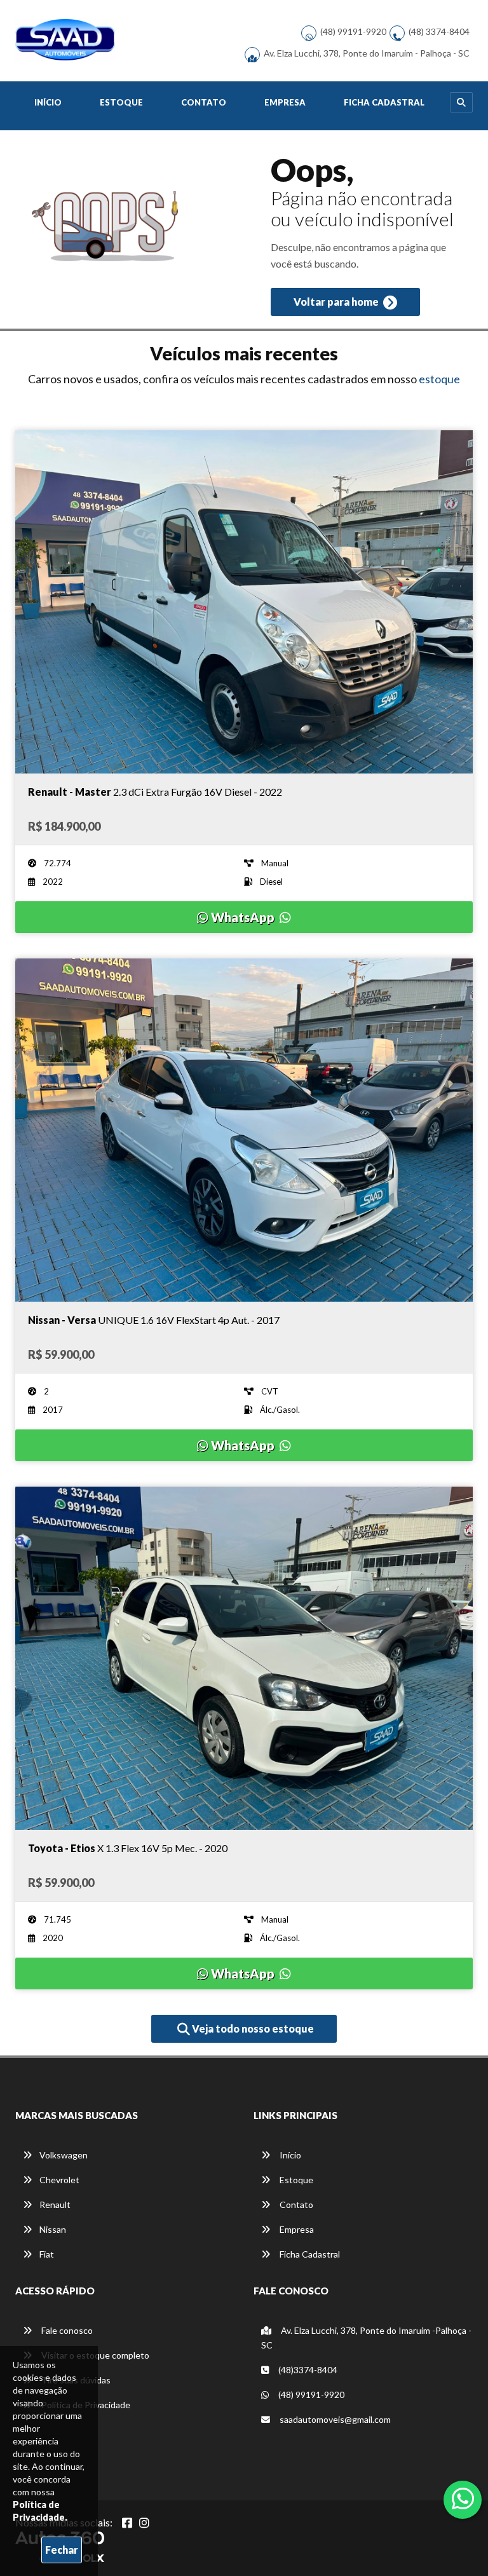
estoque (439, 379)
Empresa (285, 102)
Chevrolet (59, 2180)
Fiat (47, 2254)
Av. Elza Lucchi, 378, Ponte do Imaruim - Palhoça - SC (367, 53)
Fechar (62, 2550)
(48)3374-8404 (307, 2370)
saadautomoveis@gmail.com (334, 2419)
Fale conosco (66, 2330)
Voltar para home (337, 302)
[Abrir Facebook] (127, 2523)
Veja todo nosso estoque (252, 2028)
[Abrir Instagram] (144, 2523)
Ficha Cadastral (384, 102)
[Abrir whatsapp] (463, 2498)
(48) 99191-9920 (353, 31)
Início (48, 102)
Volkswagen (64, 2155)
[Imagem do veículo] (244, 602)
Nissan (53, 2229)
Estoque (121, 102)
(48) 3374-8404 (439, 31)
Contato (204, 102)
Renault (55, 2205)
